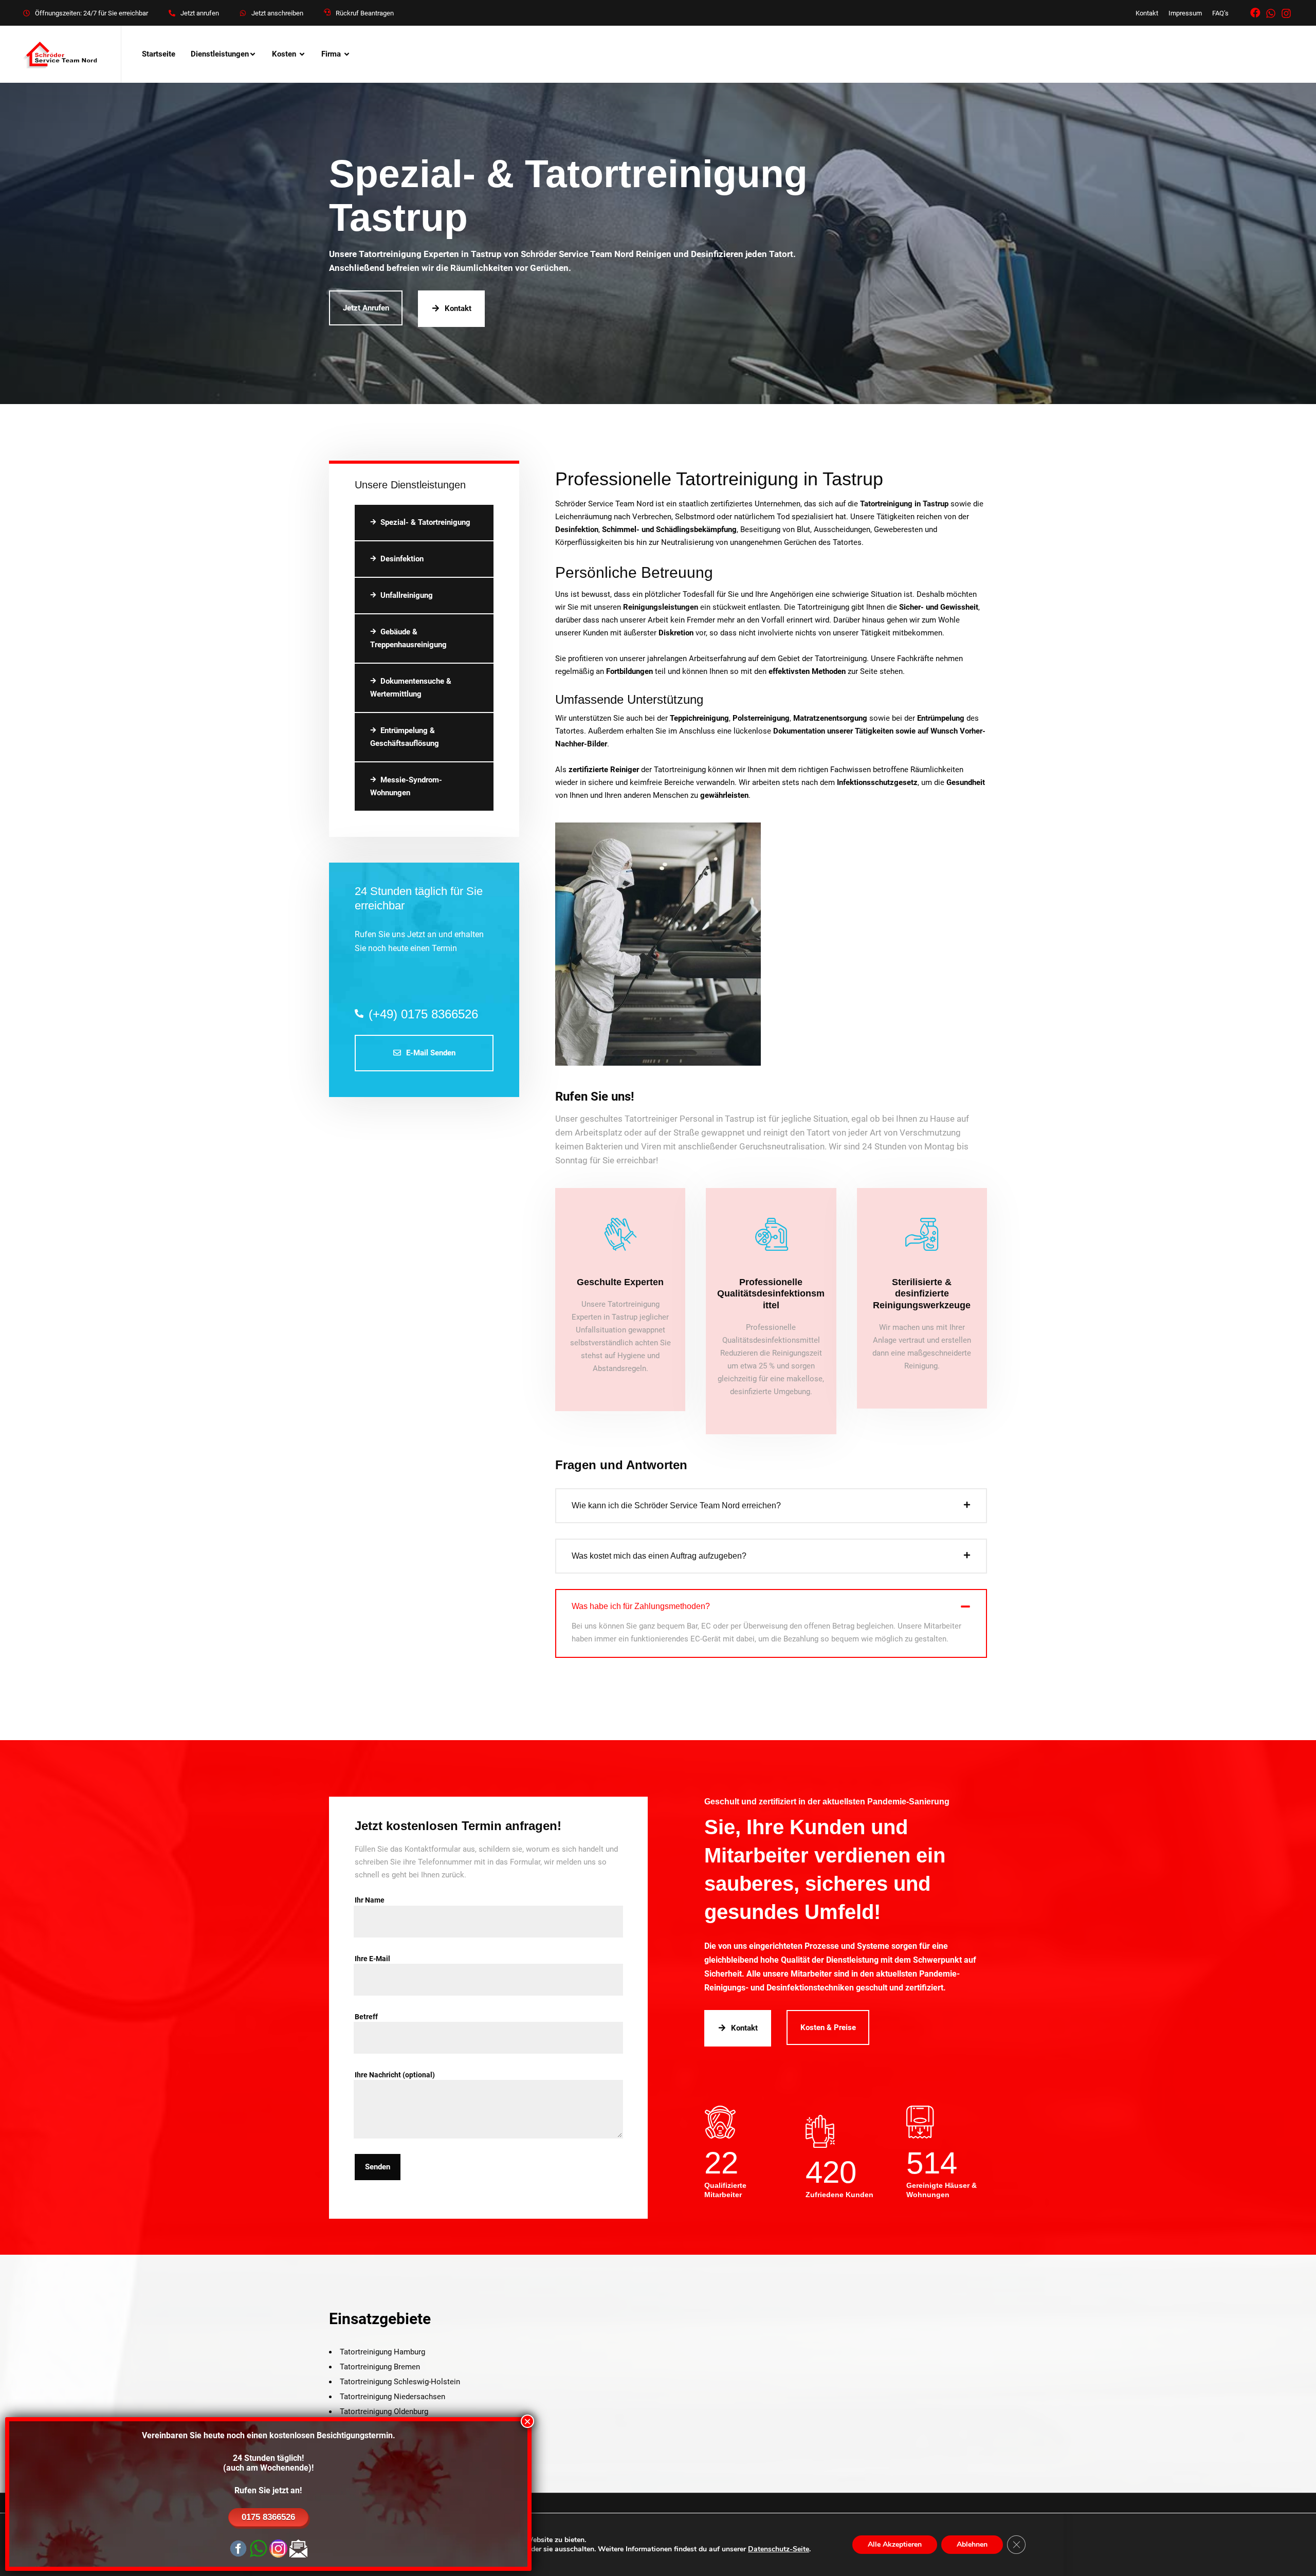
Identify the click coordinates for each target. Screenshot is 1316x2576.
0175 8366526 (268, 2517)
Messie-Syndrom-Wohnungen (406, 786)
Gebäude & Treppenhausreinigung (408, 638)
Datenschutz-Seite (779, 2549)
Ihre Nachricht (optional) (395, 2075)
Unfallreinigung (407, 595)
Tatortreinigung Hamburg (382, 2352)
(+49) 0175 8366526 (423, 1014)
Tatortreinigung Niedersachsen (392, 2397)
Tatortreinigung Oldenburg (384, 2411)
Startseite (159, 54)
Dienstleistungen (220, 54)
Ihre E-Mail (372, 1959)
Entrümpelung (941, 718)
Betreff (366, 2017)
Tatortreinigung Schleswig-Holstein (400, 2382)
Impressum (1185, 13)
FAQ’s (1220, 13)
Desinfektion (402, 559)
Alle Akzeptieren (895, 2544)
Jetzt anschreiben (277, 13)
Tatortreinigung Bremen (380, 2367)
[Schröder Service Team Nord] (62, 54)
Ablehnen (972, 2544)
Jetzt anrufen (200, 13)
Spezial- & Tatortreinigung (425, 522)
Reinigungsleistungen (661, 607)
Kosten (284, 54)
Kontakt (1147, 13)
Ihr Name (370, 1900)
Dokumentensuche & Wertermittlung (411, 688)
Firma (331, 54)
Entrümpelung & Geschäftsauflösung (405, 737)
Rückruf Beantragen (365, 13)
